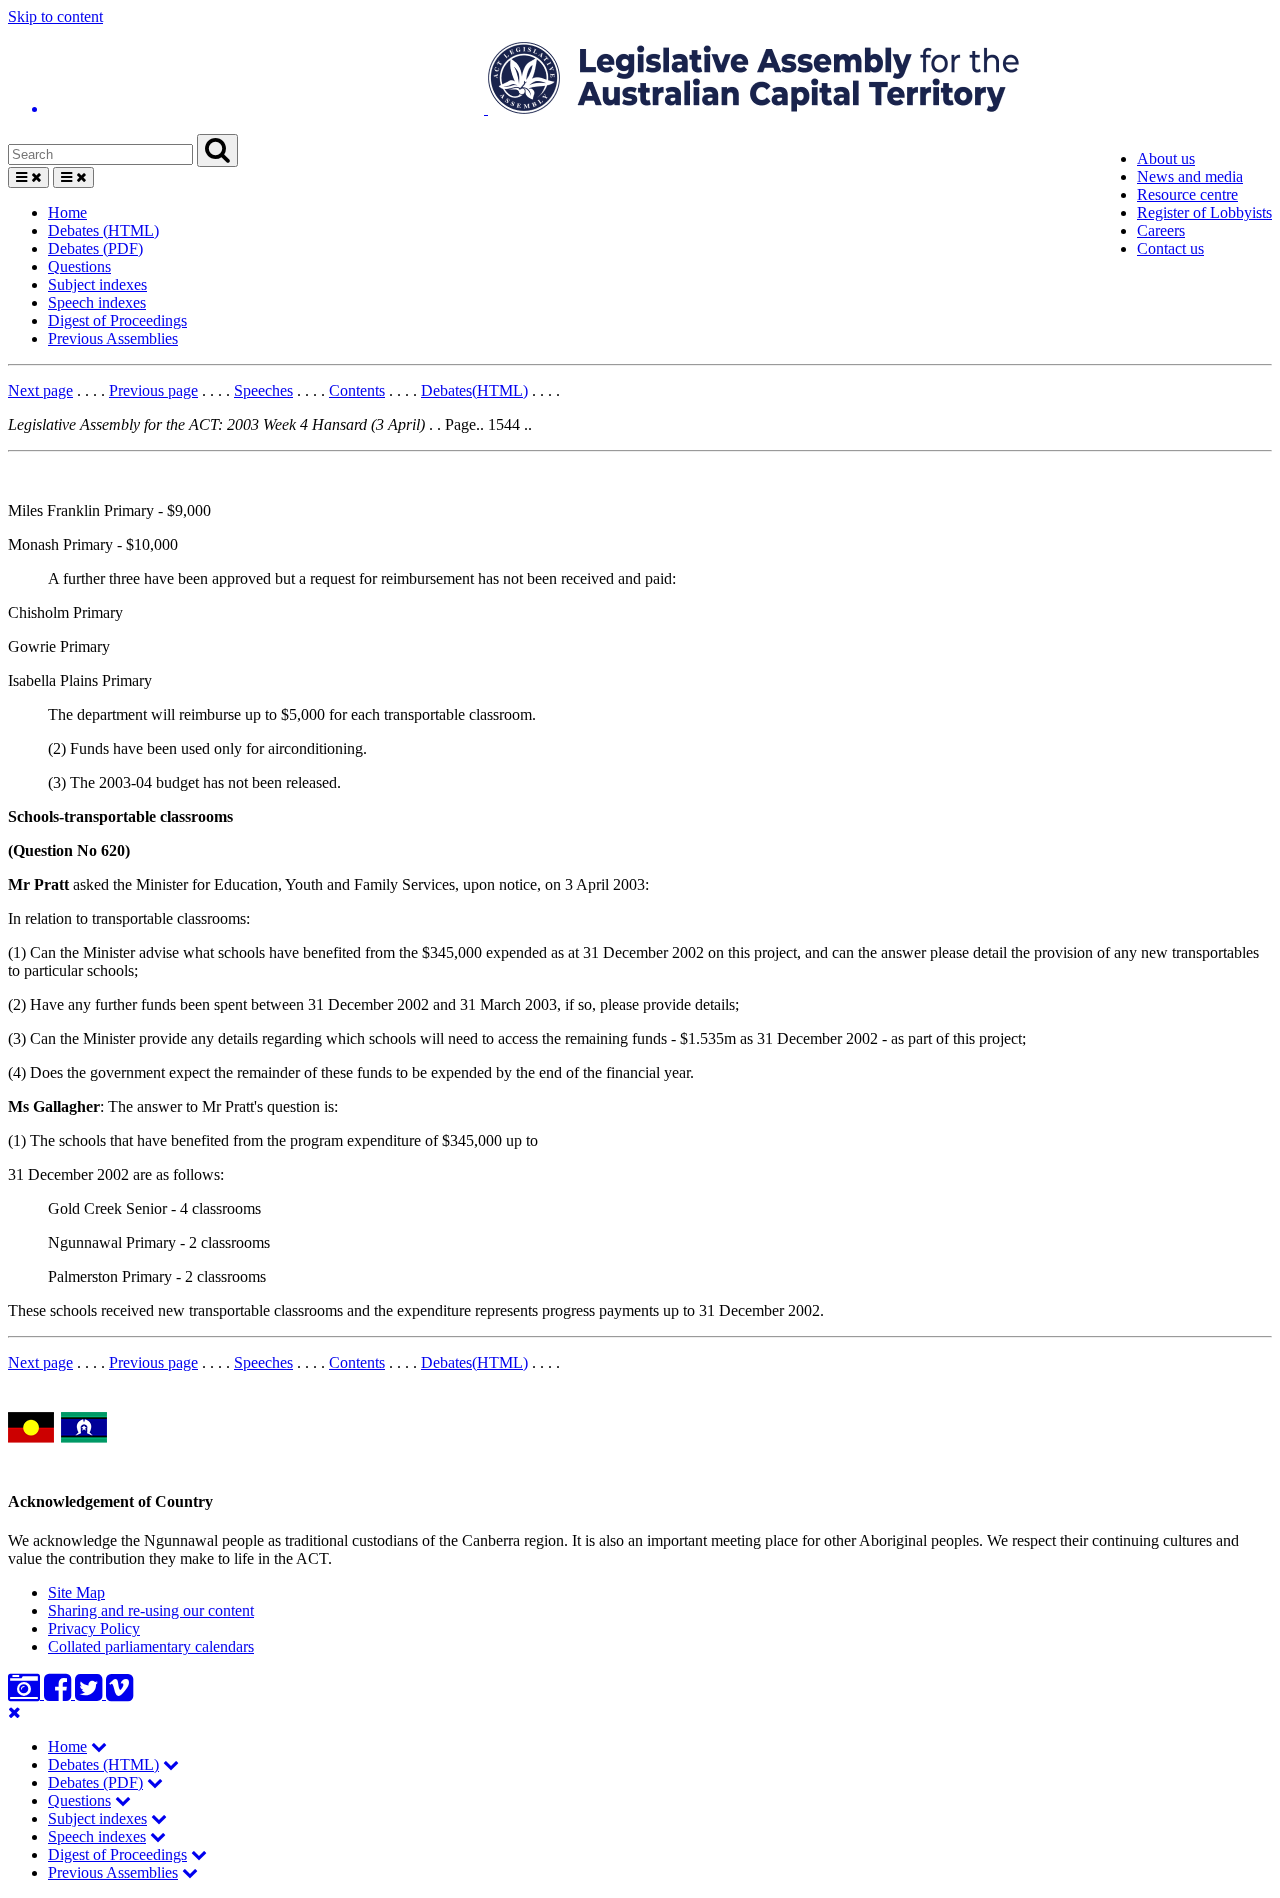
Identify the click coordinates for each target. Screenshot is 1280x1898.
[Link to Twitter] (90, 1693)
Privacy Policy (94, 1628)
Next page (40, 390)
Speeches (263, 390)
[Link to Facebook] (59, 1693)
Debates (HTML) (103, 230)
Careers (1161, 230)
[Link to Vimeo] (119, 1693)
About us (1166, 158)
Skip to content (55, 16)
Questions (79, 266)
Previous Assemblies (113, 338)
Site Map (76, 1592)
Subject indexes (97, 284)
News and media (1190, 176)
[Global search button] (217, 150)
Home (67, 212)
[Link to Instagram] (26, 1693)
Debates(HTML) (474, 390)
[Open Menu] (28, 177)
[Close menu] (14, 1712)
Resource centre (1187, 194)
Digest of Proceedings (117, 320)
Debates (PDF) (95, 248)
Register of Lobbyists (1204, 212)
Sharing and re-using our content (151, 1610)
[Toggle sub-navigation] (99, 1746)
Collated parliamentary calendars (151, 1646)
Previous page (153, 390)
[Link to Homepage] (640, 80)
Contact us (1170, 248)
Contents (357, 390)
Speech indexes (97, 302)
